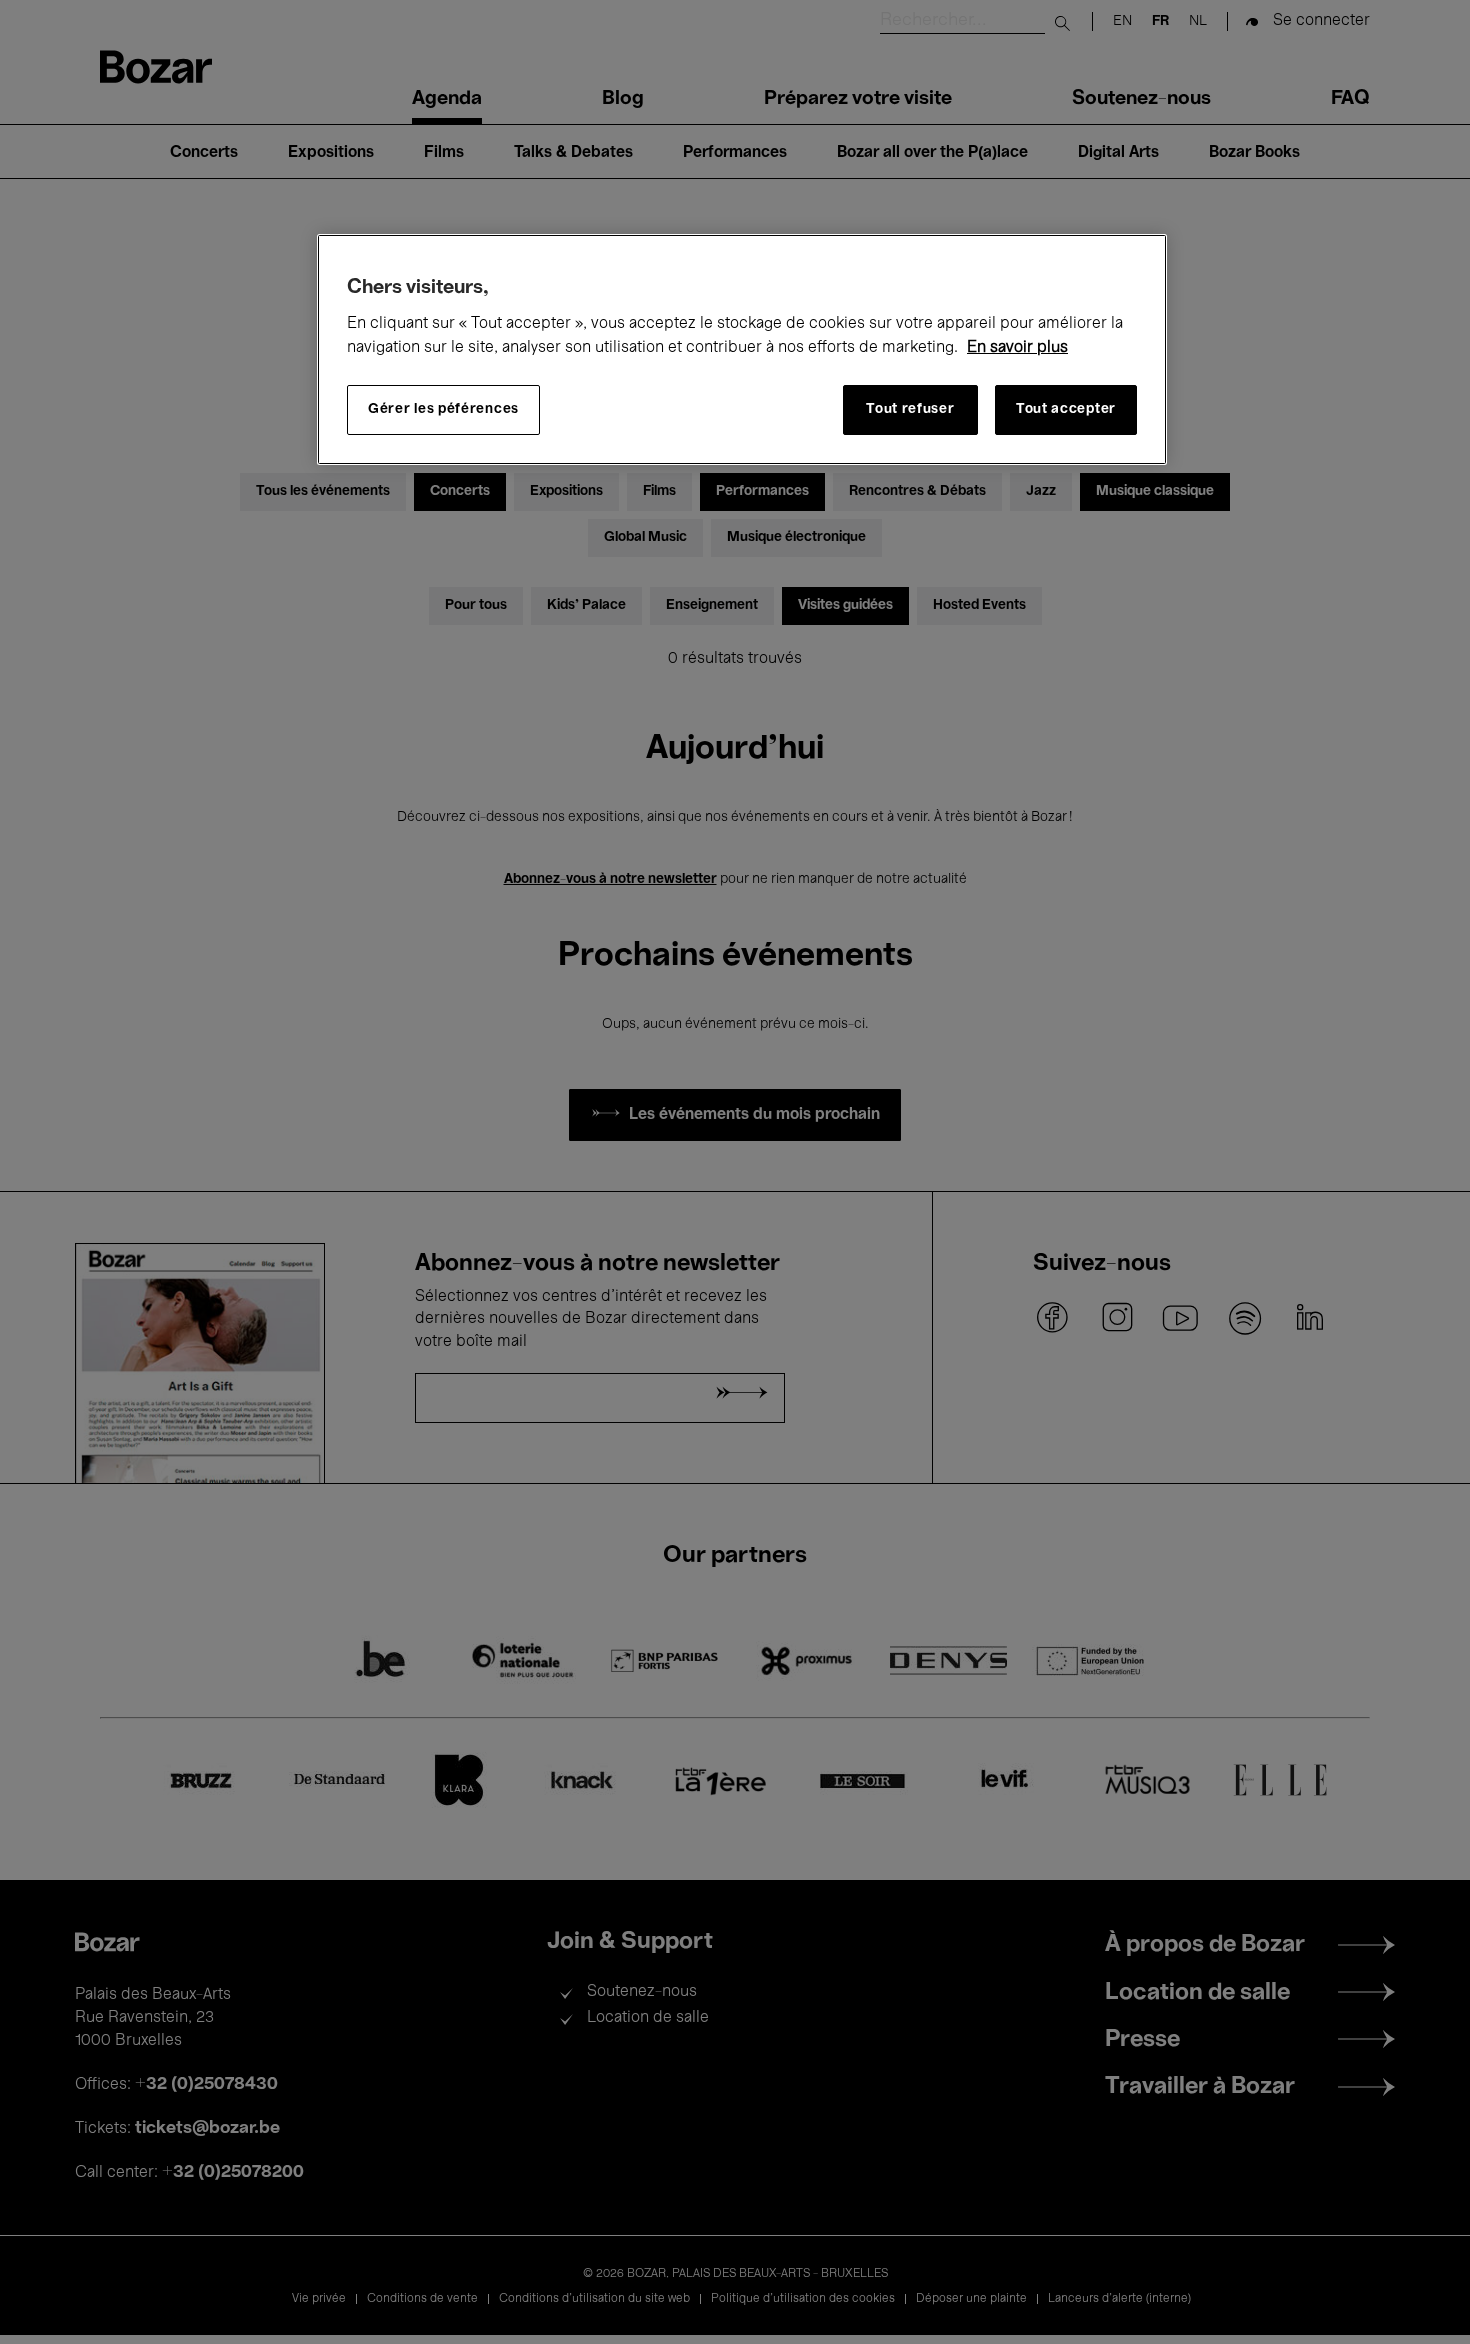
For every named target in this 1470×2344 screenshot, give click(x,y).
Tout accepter (1066, 410)
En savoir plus (1017, 348)
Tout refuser (910, 410)
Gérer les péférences (443, 410)
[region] (742, 349)
